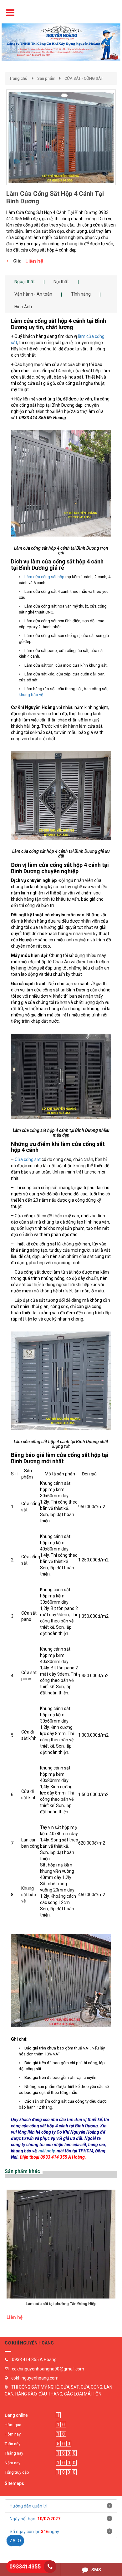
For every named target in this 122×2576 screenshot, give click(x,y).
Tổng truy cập (17, 2472)
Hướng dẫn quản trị (28, 2506)
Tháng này (14, 2453)
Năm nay (13, 2463)
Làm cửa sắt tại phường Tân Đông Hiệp (61, 2304)
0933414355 (25, 2566)
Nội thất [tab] (61, 282)
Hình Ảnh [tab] (23, 307)
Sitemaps (14, 2483)
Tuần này (13, 2444)
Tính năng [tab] (81, 294)
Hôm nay (13, 2434)
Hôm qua (13, 2425)
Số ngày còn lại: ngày (34, 2532)
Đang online (16, 2415)
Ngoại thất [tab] (25, 282)
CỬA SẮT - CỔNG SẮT (84, 78)
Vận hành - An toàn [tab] (33, 294)
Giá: (17, 261)
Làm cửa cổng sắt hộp (44, 577)
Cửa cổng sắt (28, 1159)
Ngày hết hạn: (35, 2519)
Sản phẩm (46, 78)
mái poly (47, 2151)
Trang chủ (18, 78)
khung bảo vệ (31, 695)
